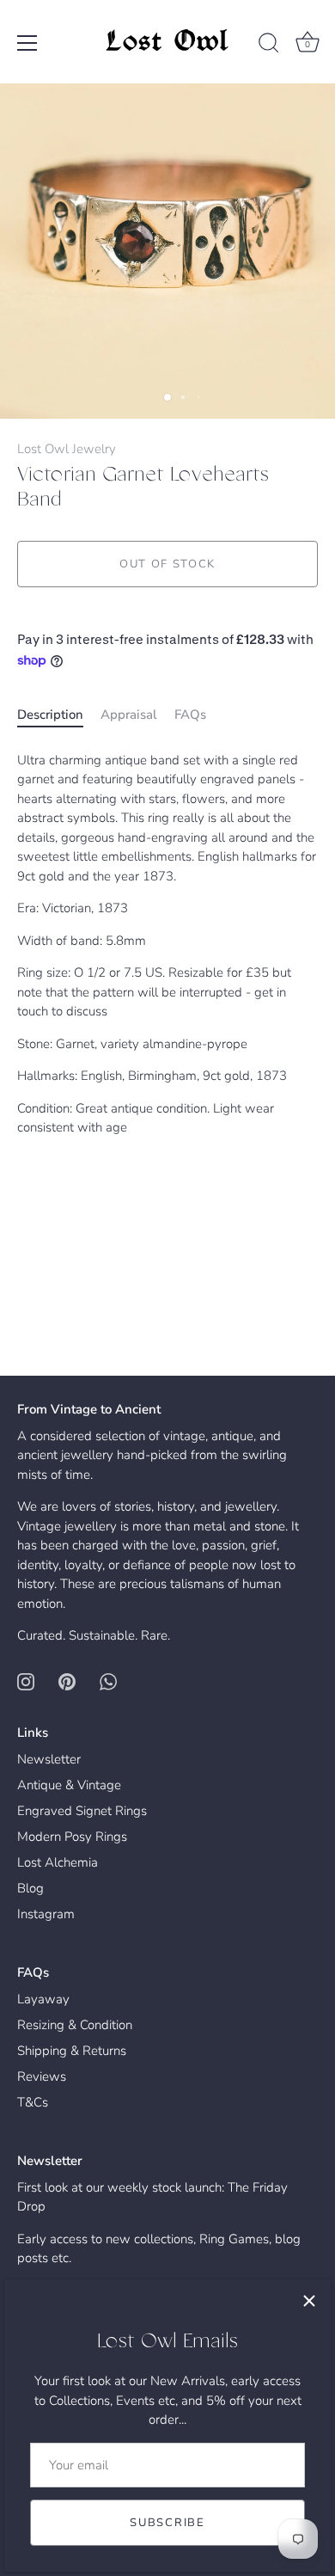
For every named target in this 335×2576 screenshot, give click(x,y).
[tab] (59, 715)
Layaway (43, 1999)
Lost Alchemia (58, 1862)
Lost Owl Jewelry (67, 449)
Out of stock (167, 564)
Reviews (42, 2076)
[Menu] (27, 43)
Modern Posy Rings (72, 1837)
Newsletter (49, 1759)
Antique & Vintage (69, 1785)
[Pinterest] (67, 1681)
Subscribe (167, 2523)
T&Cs (33, 2102)
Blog (30, 1888)
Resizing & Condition (75, 2025)
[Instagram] (26, 1681)
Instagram (46, 1914)
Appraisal (129, 715)
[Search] (269, 46)
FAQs (190, 715)
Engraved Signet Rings (82, 1811)
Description (50, 715)
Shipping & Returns (72, 2051)
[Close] (309, 2301)
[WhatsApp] (108, 1681)
